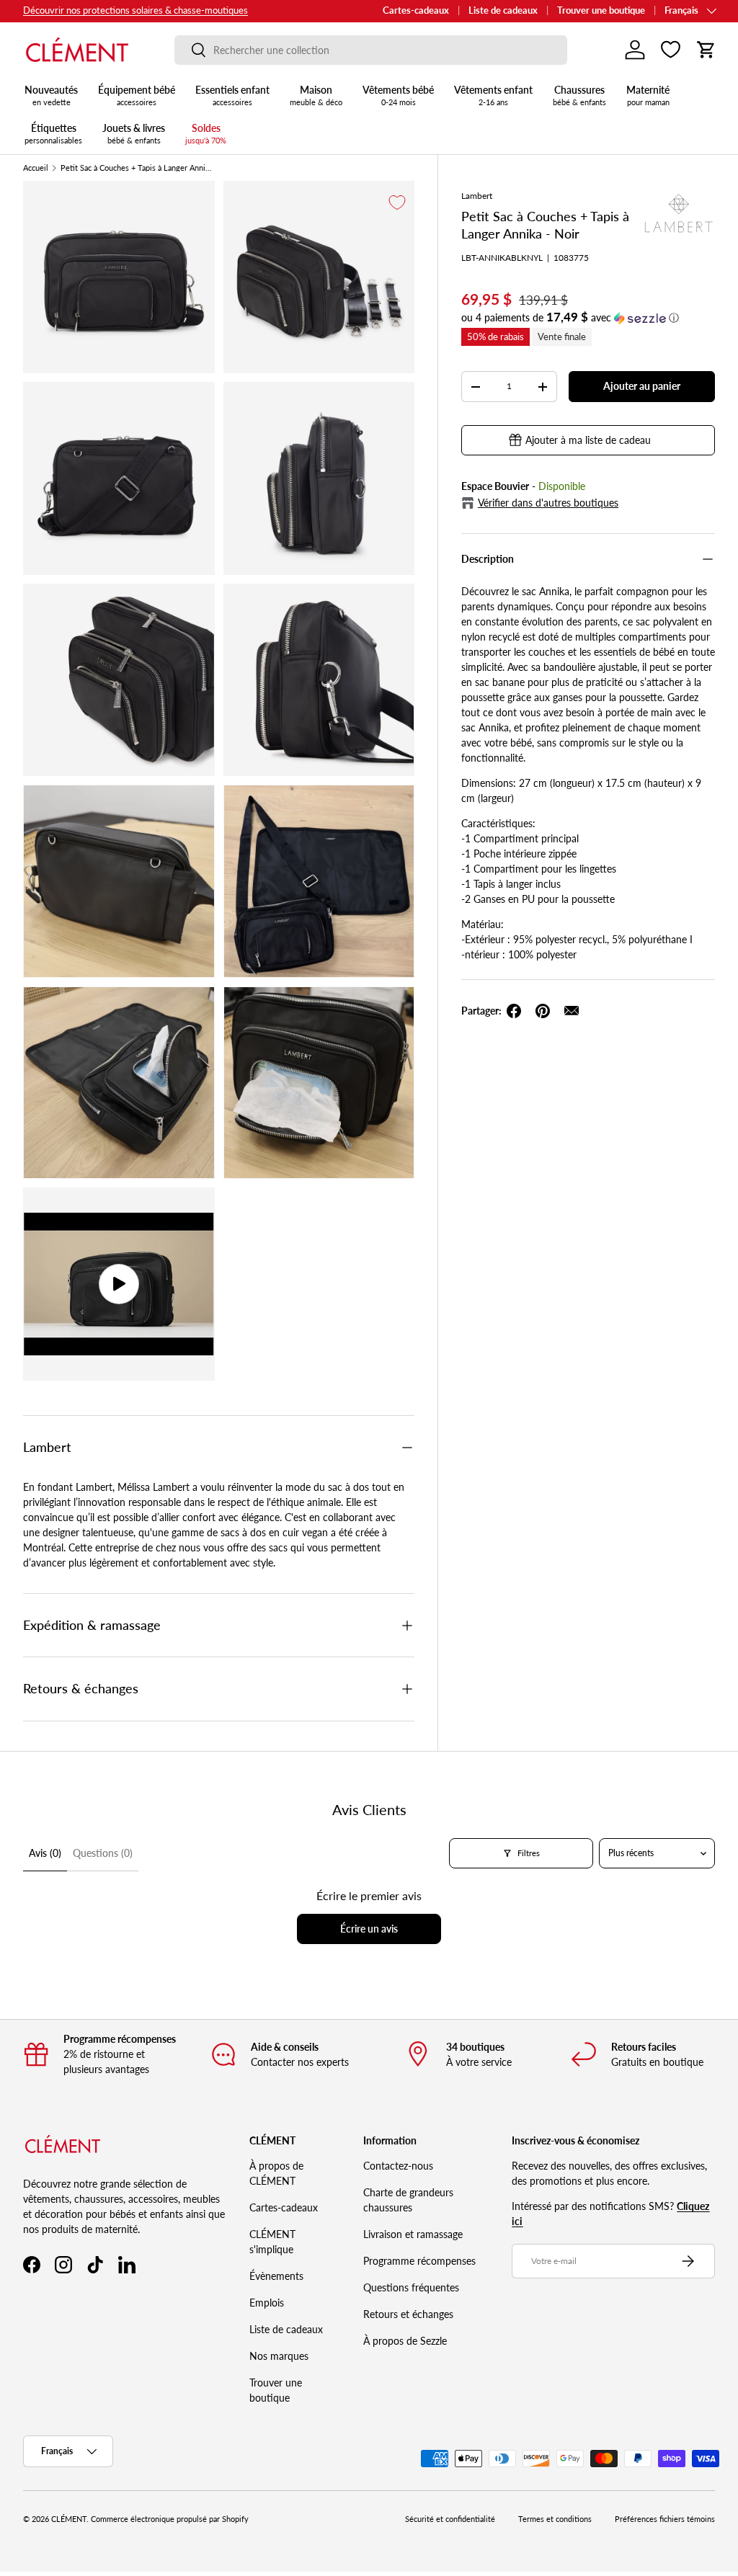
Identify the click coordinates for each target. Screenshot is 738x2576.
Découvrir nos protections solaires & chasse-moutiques (135, 10)
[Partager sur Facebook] (514, 1011)
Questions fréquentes (411, 2287)
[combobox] (371, 50)
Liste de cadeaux (503, 10)
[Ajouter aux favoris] (397, 202)
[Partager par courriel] (572, 1011)
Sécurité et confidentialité (450, 2519)
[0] (671, 50)
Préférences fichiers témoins (665, 2519)
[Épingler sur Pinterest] (543, 1011)
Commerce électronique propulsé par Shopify (170, 2519)
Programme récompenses (419, 2261)
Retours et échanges (408, 2314)
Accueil (36, 168)
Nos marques (279, 2356)
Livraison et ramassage (413, 2234)
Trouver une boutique (601, 10)
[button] (706, 50)
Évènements (276, 2276)
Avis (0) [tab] (45, 1853)
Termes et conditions (555, 2519)
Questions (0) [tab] (103, 1853)
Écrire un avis (369, 1929)
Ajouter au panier (642, 386)
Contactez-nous (398, 2166)
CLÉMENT (69, 2519)
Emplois (267, 2303)
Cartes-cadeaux (416, 10)
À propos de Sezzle (405, 2341)
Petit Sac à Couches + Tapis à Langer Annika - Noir (136, 168)
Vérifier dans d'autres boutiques (548, 503)
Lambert (477, 196)
